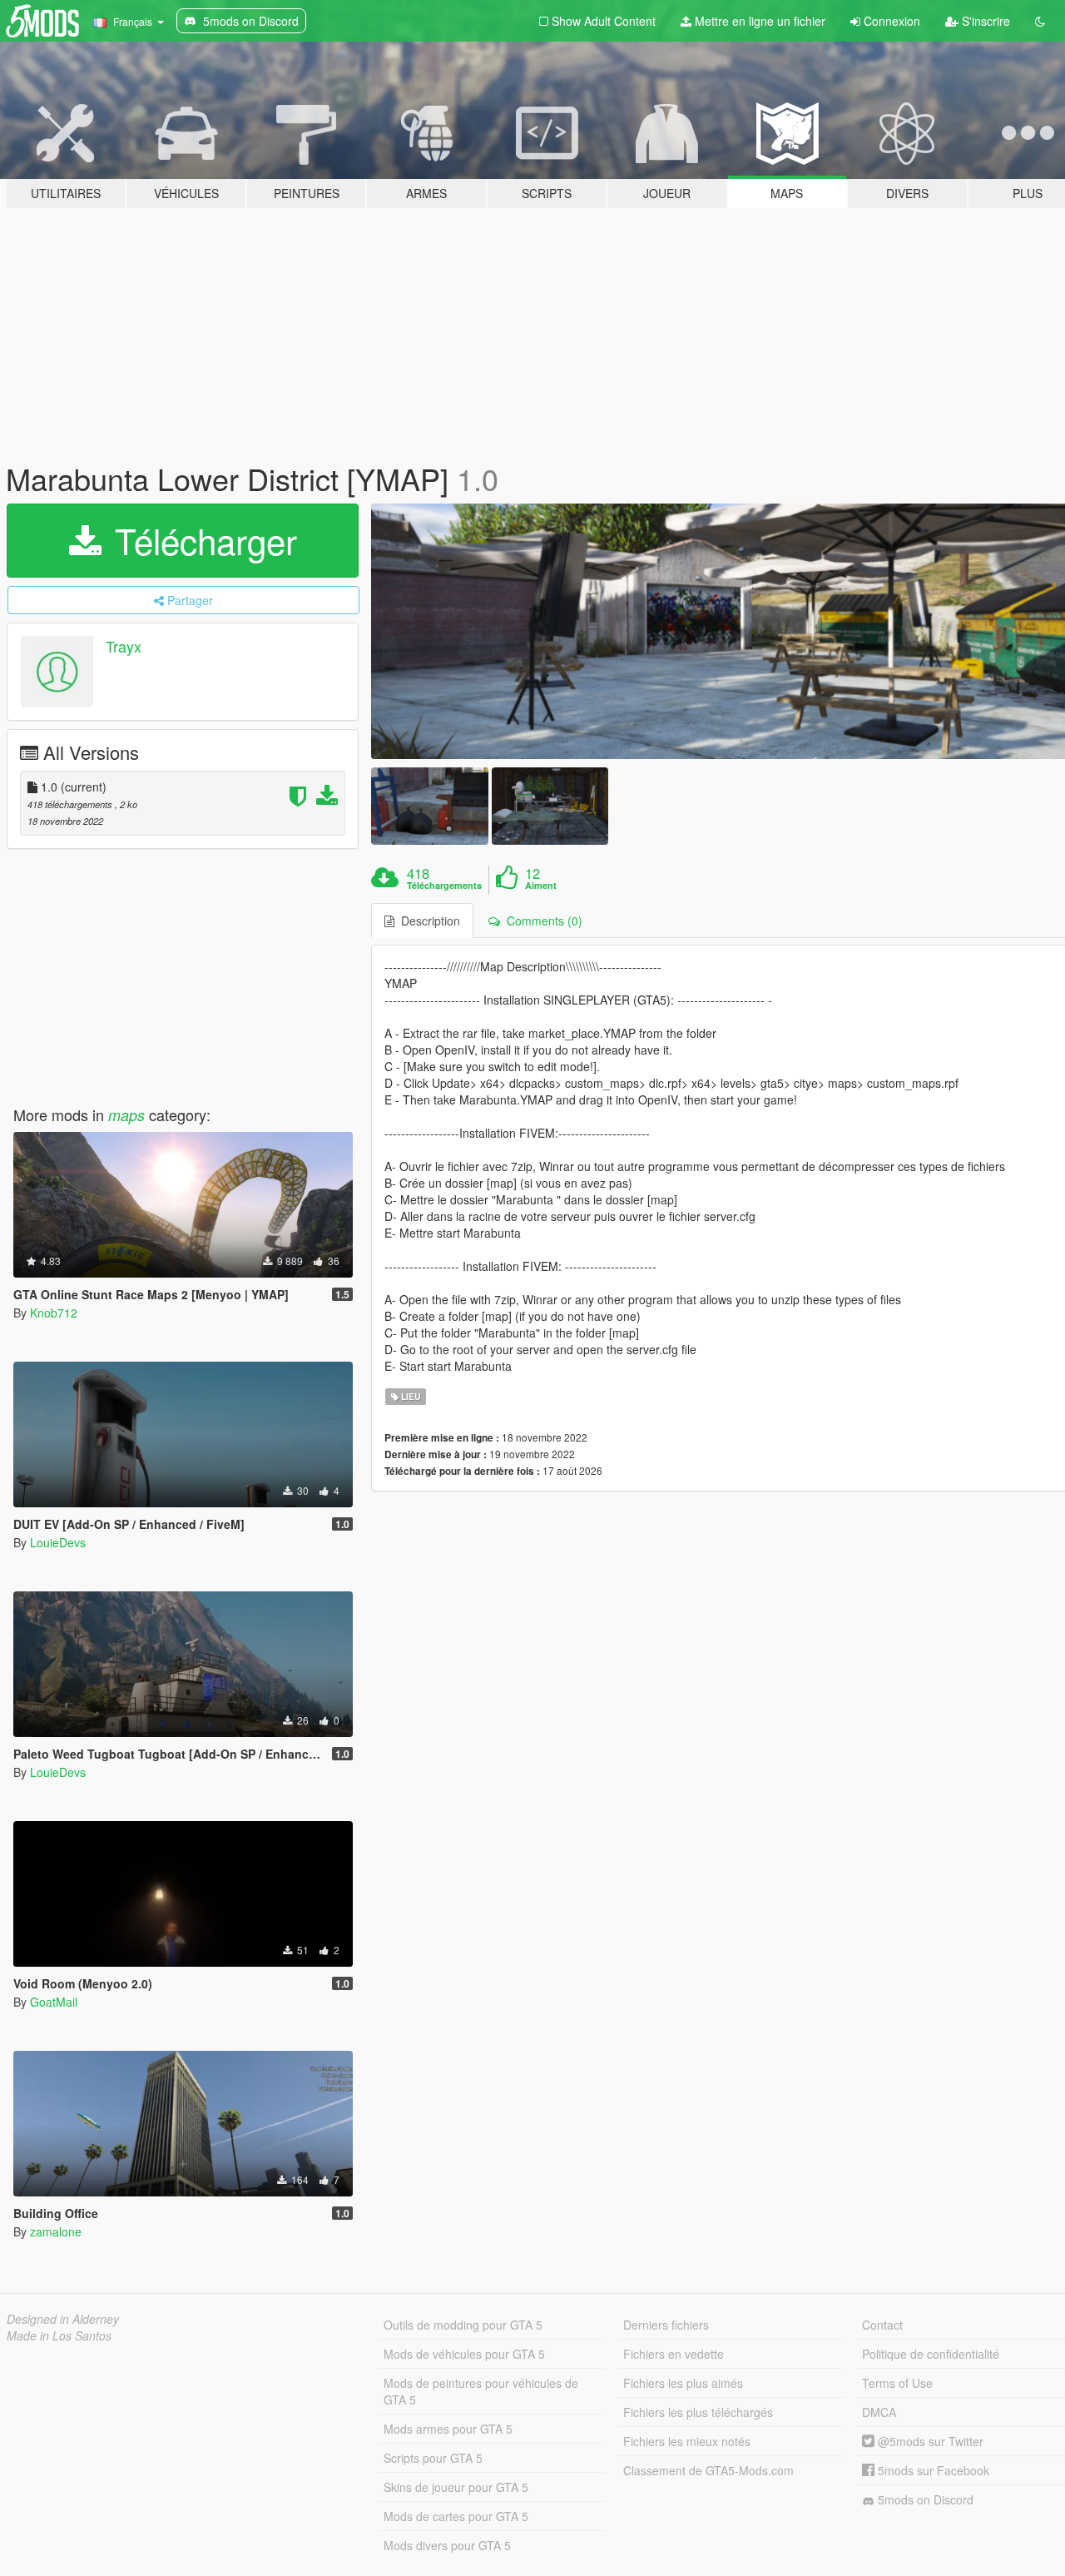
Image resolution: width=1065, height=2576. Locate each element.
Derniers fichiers (666, 2325)
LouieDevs (58, 1542)
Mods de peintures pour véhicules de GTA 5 (481, 2391)
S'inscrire (984, 21)
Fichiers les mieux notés (687, 2441)
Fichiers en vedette (674, 2354)
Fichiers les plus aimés (683, 2383)
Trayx (124, 646)
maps (126, 1115)
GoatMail (54, 2002)
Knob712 (54, 1313)
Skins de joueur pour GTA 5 (456, 2487)
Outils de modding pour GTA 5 (463, 2325)
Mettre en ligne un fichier (758, 21)
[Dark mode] (1040, 21)
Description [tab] (427, 921)
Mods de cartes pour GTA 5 (456, 2516)
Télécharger (201, 540)
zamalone (56, 2231)
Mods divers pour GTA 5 (447, 2545)
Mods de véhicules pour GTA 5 (464, 2354)
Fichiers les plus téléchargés (698, 2412)
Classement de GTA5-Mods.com (708, 2470)
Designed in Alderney (63, 2319)
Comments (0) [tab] (541, 921)
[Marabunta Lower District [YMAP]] (429, 806)
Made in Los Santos (59, 2335)
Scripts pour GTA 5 (433, 2458)
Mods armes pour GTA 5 (448, 2429)
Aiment (541, 886)
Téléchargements (444, 886)
